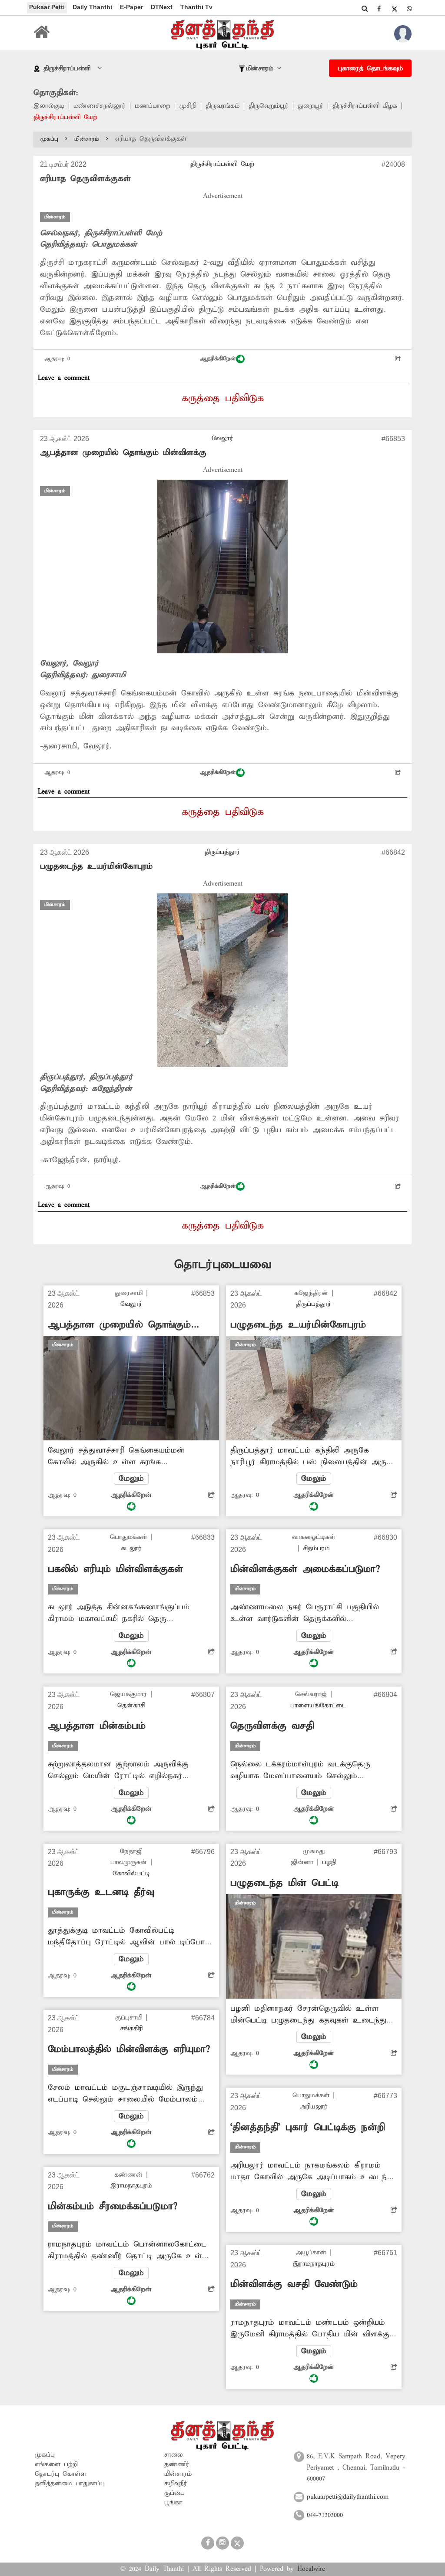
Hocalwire (311, 2569)
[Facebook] (379, 9)
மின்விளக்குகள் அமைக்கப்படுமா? (305, 1569)
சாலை (174, 2455)
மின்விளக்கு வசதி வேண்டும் (294, 2284)
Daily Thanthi (92, 7)
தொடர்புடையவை (223, 1265)
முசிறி (188, 106)
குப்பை (174, 2493)
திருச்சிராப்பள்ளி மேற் (65, 117)
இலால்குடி (49, 106)
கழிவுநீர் (176, 2484)
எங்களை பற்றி (56, 2464)
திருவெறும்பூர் (269, 106)
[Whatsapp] (409, 9)
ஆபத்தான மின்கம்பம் (97, 1726)
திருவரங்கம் (222, 106)
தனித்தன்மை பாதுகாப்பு (70, 2484)
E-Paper (131, 7)
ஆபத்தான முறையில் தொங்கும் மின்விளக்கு (123, 453)
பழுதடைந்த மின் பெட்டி (284, 1883)
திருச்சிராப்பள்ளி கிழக (365, 106)
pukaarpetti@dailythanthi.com (348, 2497)
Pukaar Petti (47, 7)
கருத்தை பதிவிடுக (223, 399)
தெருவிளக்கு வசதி (272, 1726)
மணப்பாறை (153, 106)
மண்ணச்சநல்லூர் (100, 106)
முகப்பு (49, 139)
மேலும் (131, 1479)
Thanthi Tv (196, 7)
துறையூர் (311, 106)
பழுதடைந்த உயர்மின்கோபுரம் (96, 866)
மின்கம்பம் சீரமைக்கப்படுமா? (113, 2207)
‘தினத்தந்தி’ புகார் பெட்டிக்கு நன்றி (308, 2128)
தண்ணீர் (177, 2464)
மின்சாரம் (87, 139)
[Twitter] (394, 9)
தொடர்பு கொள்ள (60, 2474)
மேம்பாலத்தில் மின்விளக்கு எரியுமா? (129, 2049)
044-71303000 (325, 2515)
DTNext (162, 7)
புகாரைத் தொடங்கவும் (370, 69)
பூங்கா (173, 2503)
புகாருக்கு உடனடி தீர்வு (101, 1892)
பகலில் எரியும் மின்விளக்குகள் (115, 1569)
